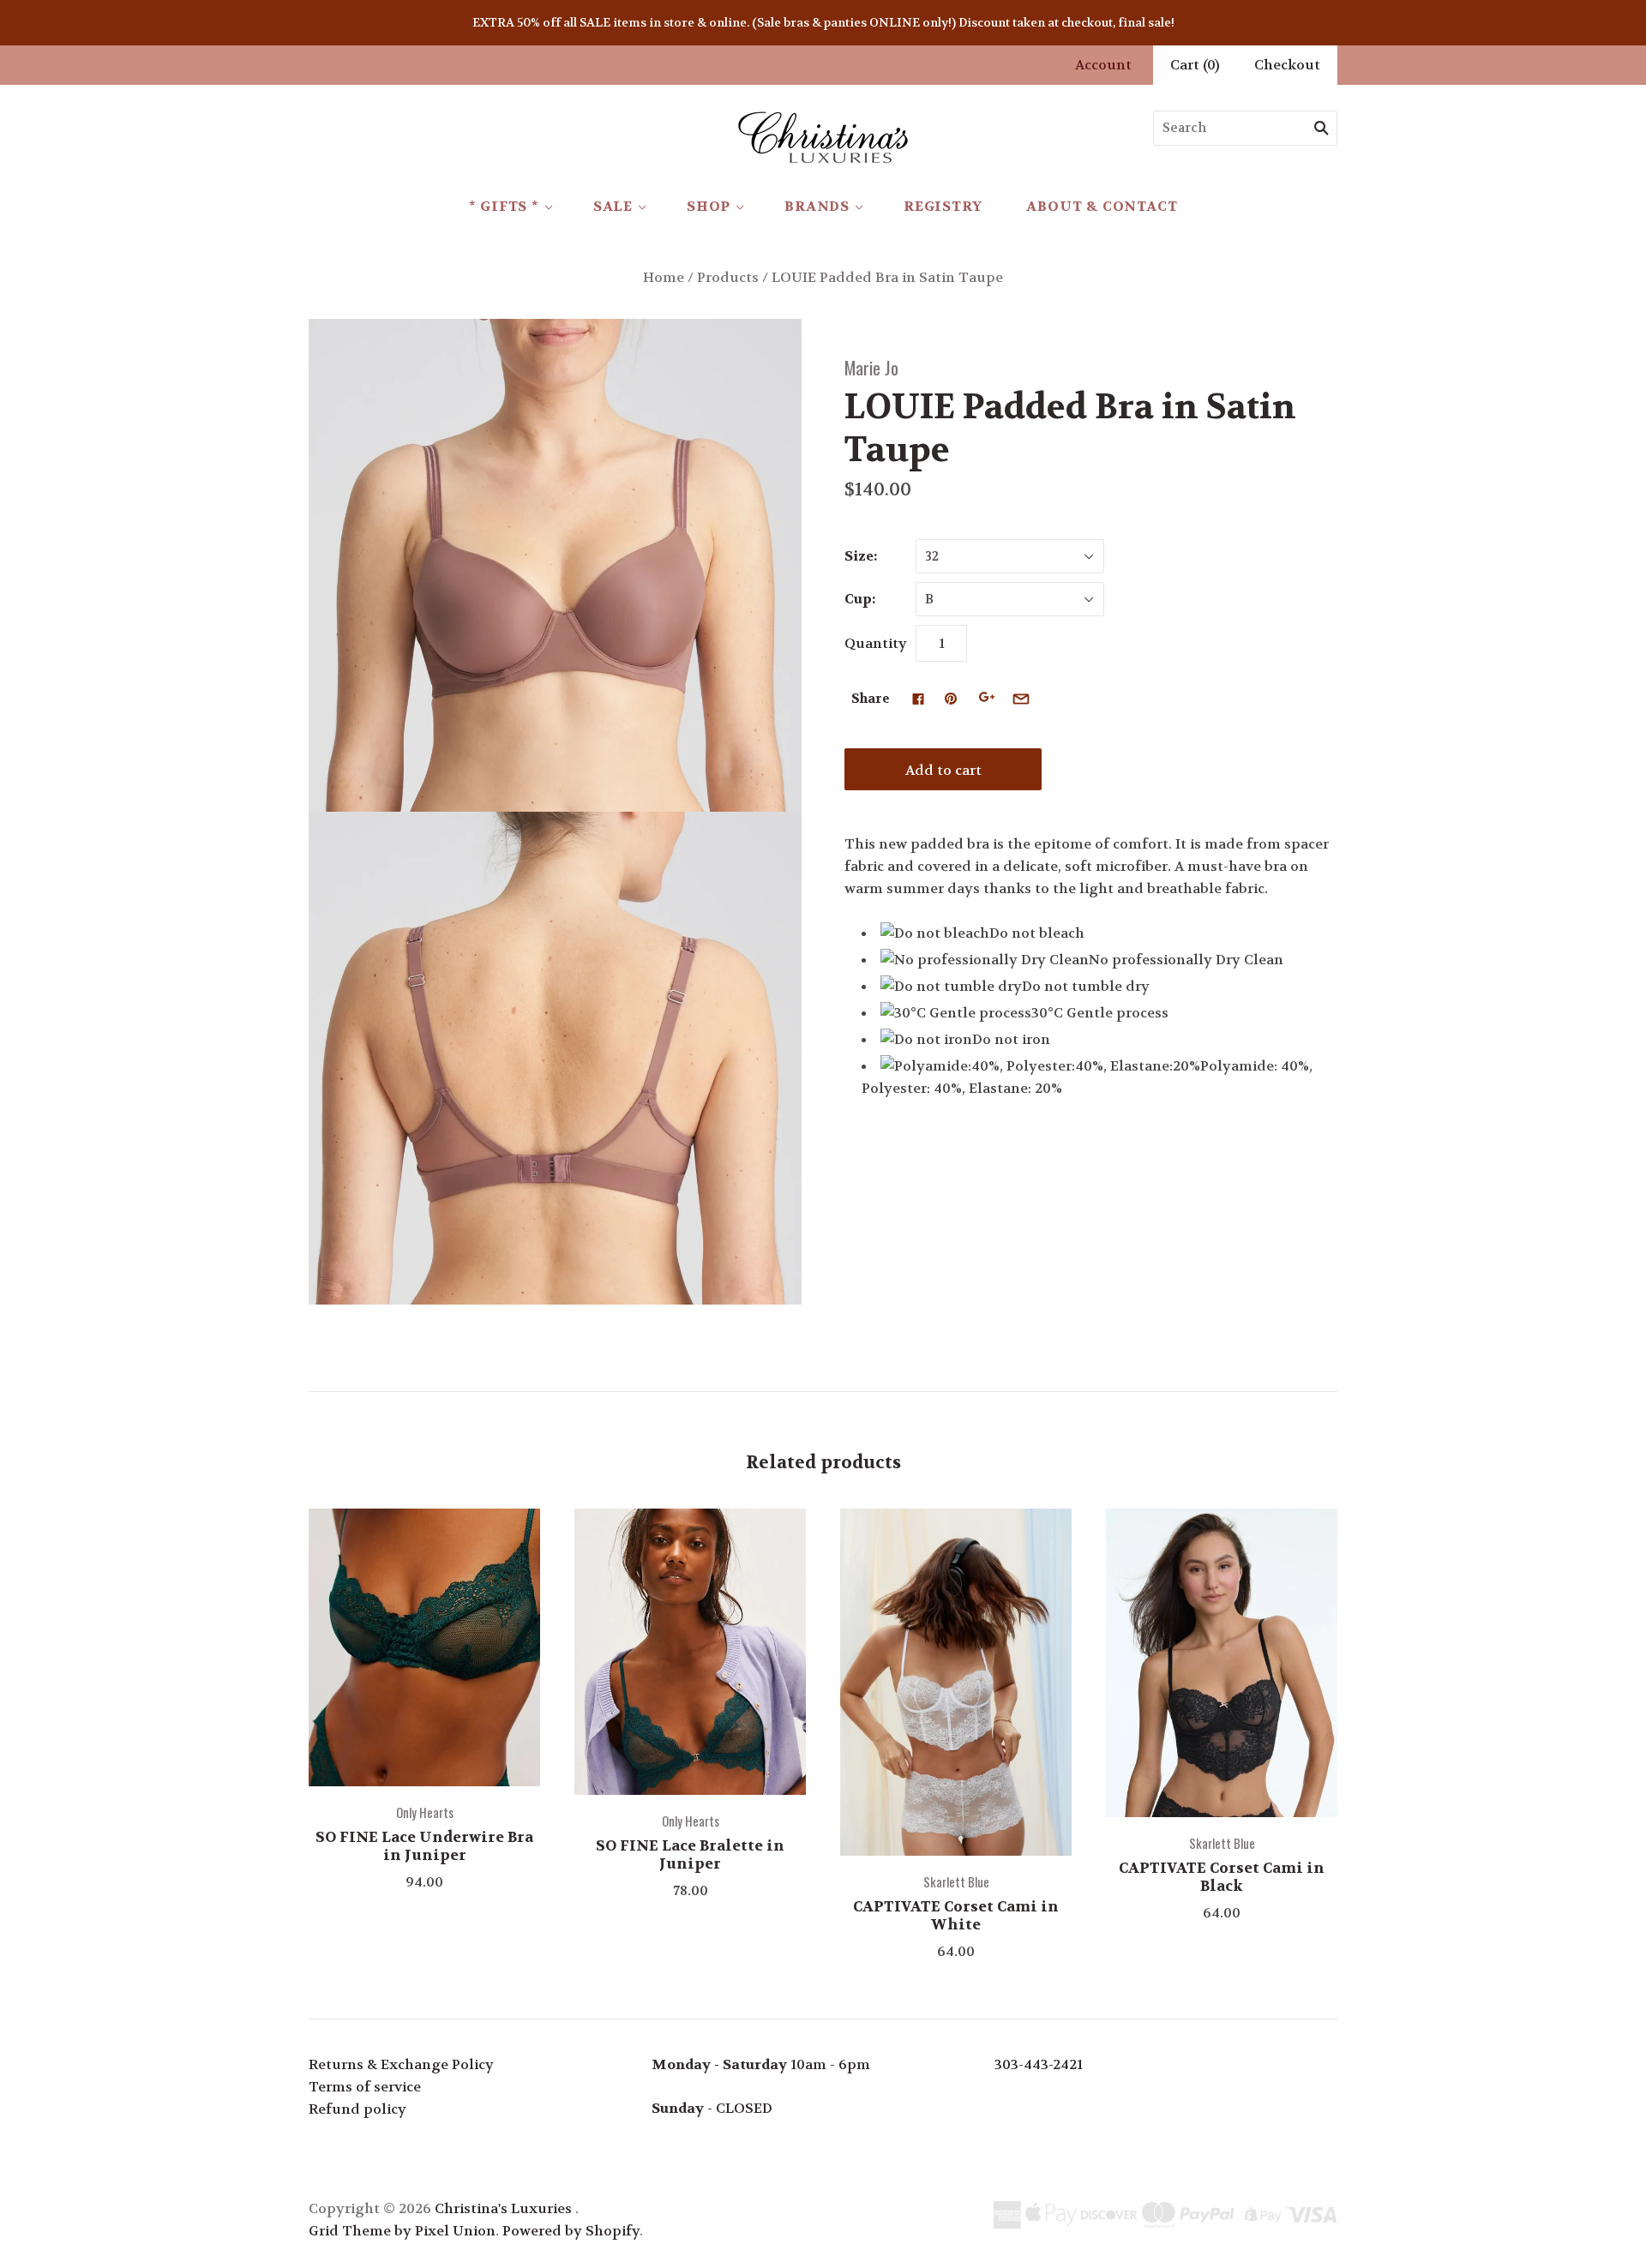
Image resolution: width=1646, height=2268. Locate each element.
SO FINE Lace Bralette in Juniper (690, 1854)
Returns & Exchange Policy (401, 2064)
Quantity (876, 643)
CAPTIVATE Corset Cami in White (956, 1915)
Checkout (1287, 65)
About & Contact (1102, 206)
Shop (709, 206)
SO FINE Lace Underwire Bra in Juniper (424, 1846)
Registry (943, 206)
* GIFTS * (504, 206)
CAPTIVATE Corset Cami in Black (1222, 1877)
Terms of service (365, 2087)
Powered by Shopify (571, 2231)
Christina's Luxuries (503, 2208)
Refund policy (357, 2109)
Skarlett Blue (956, 1881)
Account (1103, 65)
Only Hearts (425, 1812)
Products (728, 277)
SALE (613, 206)
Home (664, 277)
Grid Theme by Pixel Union (402, 2231)
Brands (817, 206)
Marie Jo (871, 367)
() (1195, 65)
